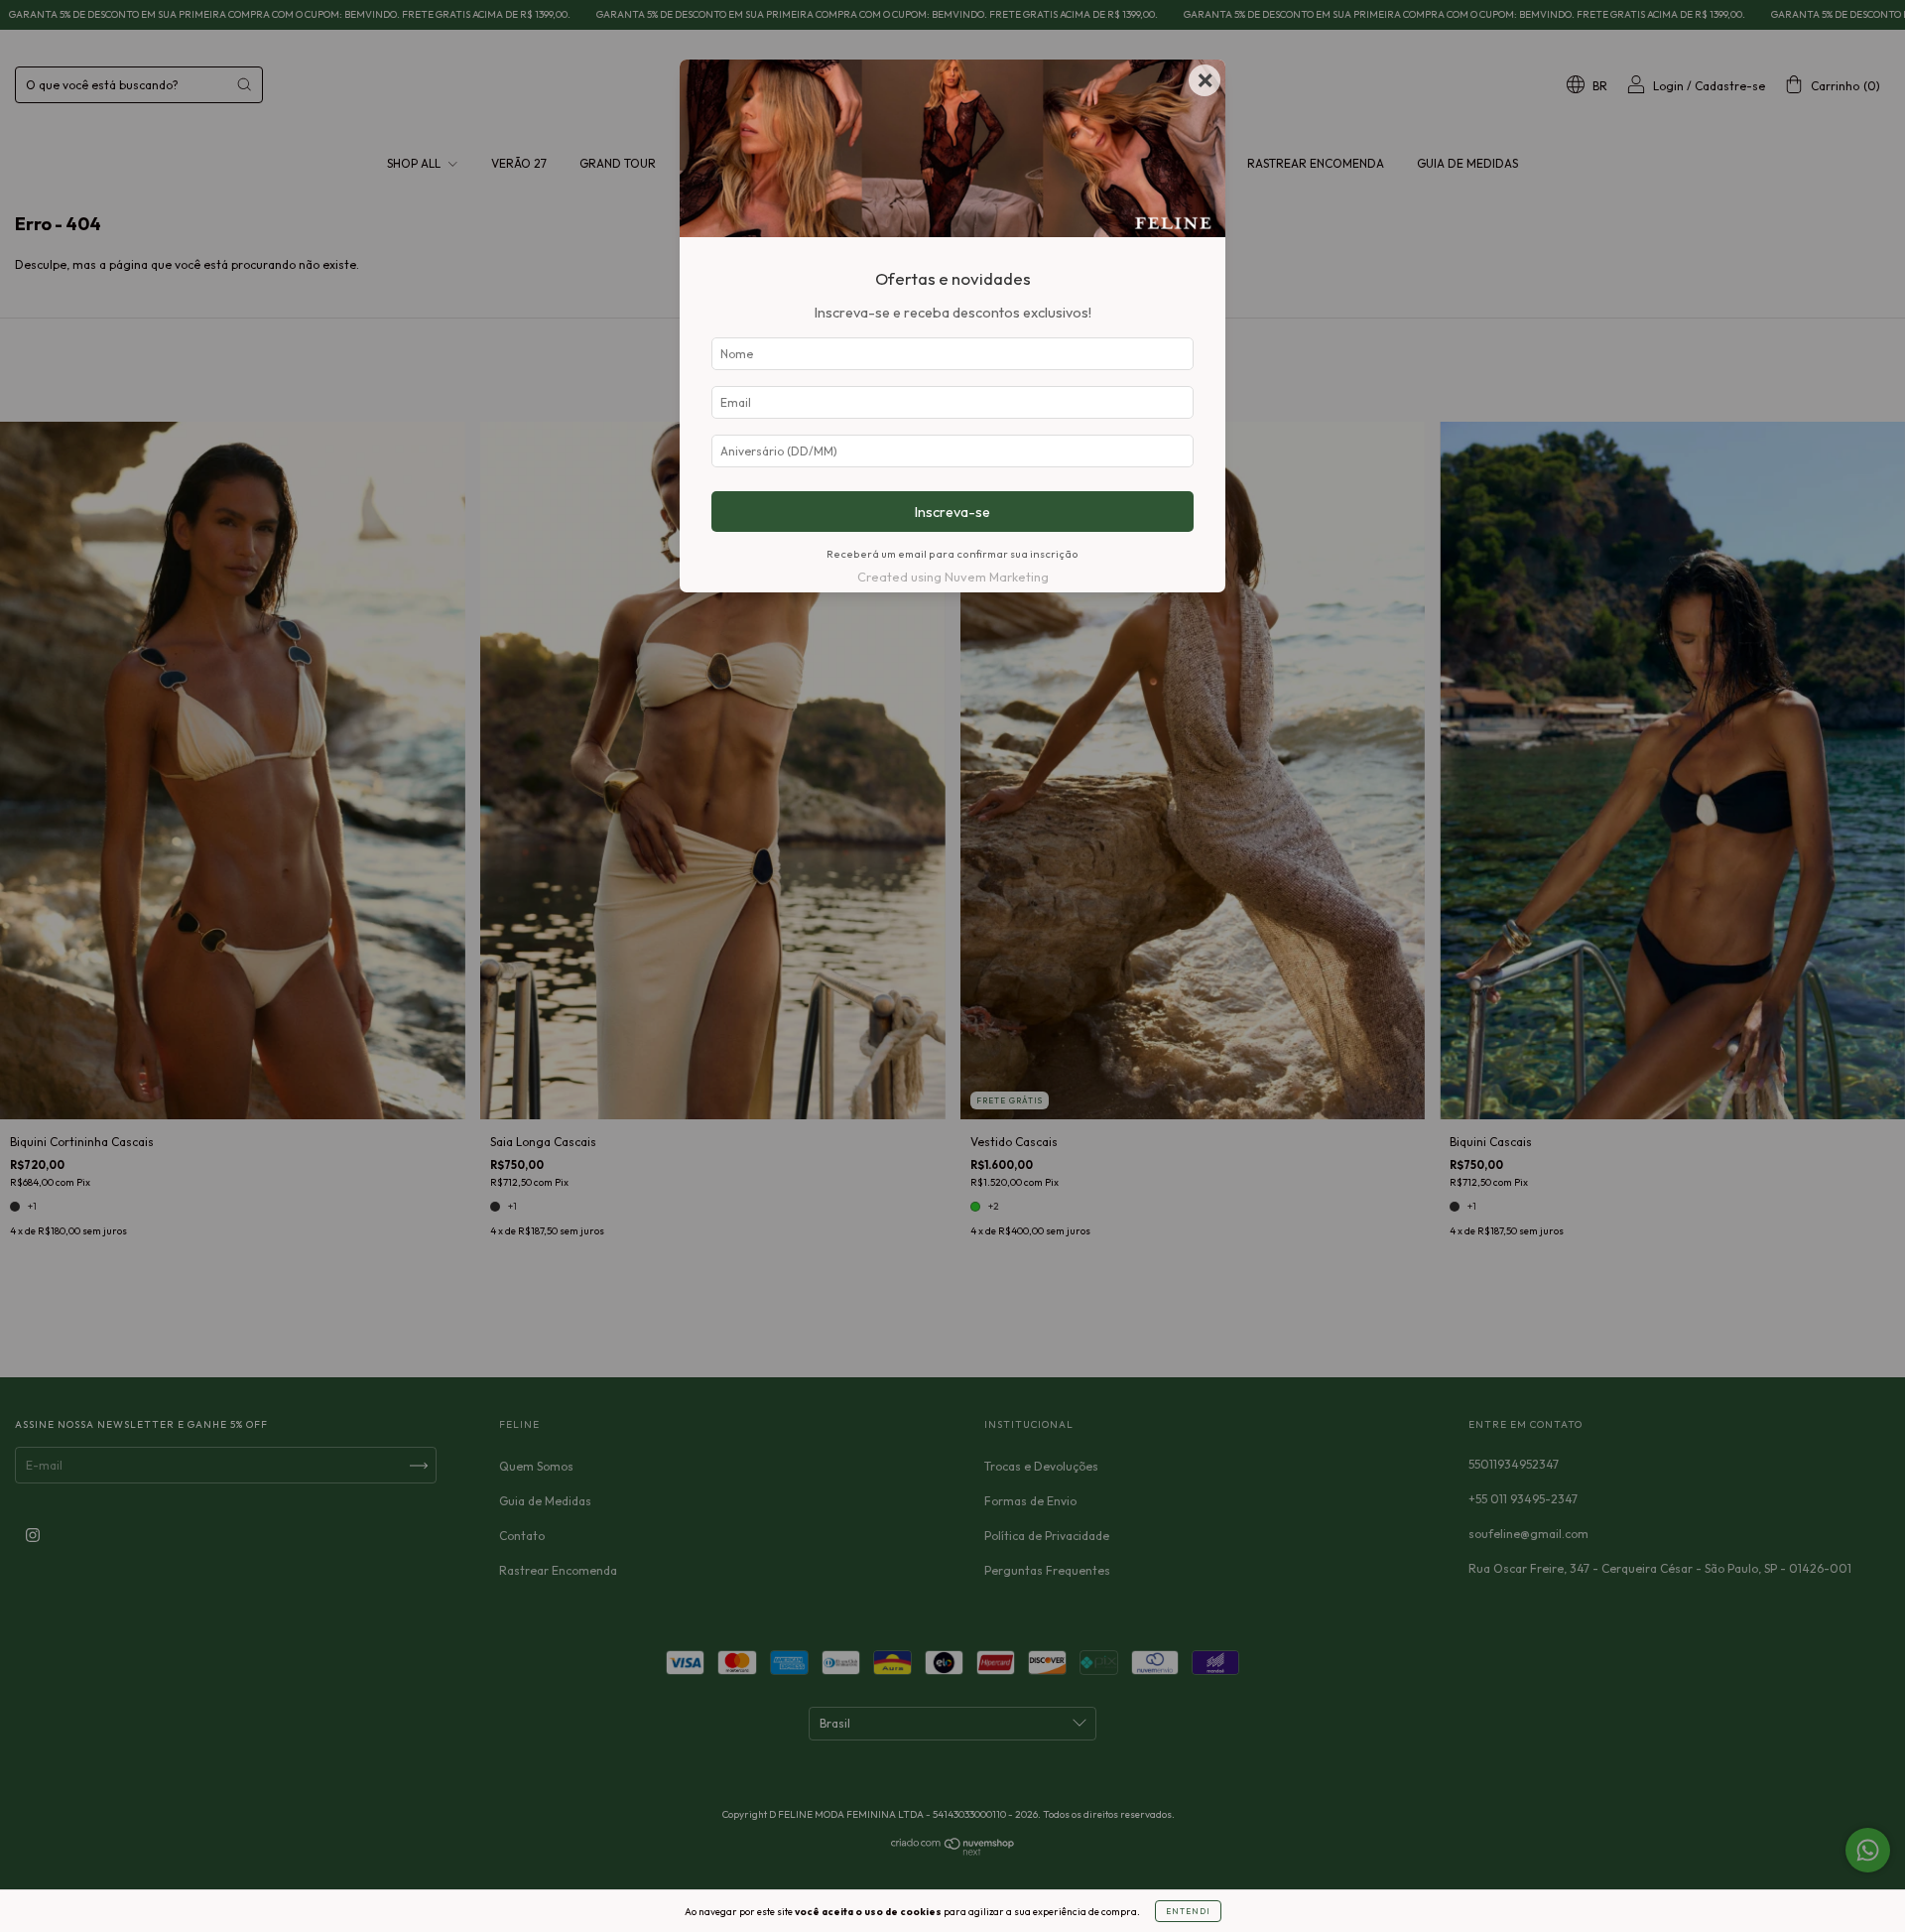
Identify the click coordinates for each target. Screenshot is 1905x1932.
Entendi (1188, 1911)
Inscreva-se (952, 512)
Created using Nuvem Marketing (953, 577)
